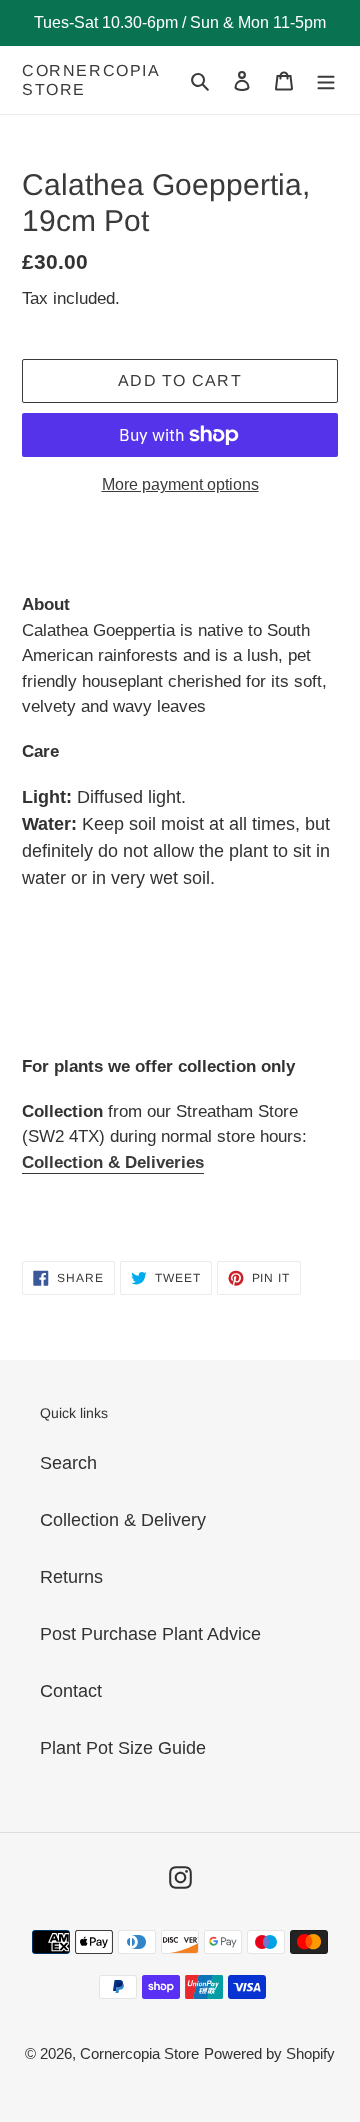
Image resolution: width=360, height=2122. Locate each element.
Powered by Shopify (269, 2053)
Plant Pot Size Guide (123, 1748)
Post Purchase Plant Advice (150, 1634)
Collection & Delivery (123, 1520)
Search (68, 1463)
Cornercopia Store (91, 80)
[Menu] (326, 80)
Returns (71, 1577)
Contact (71, 1691)
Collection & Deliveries (113, 1162)
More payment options (180, 484)
